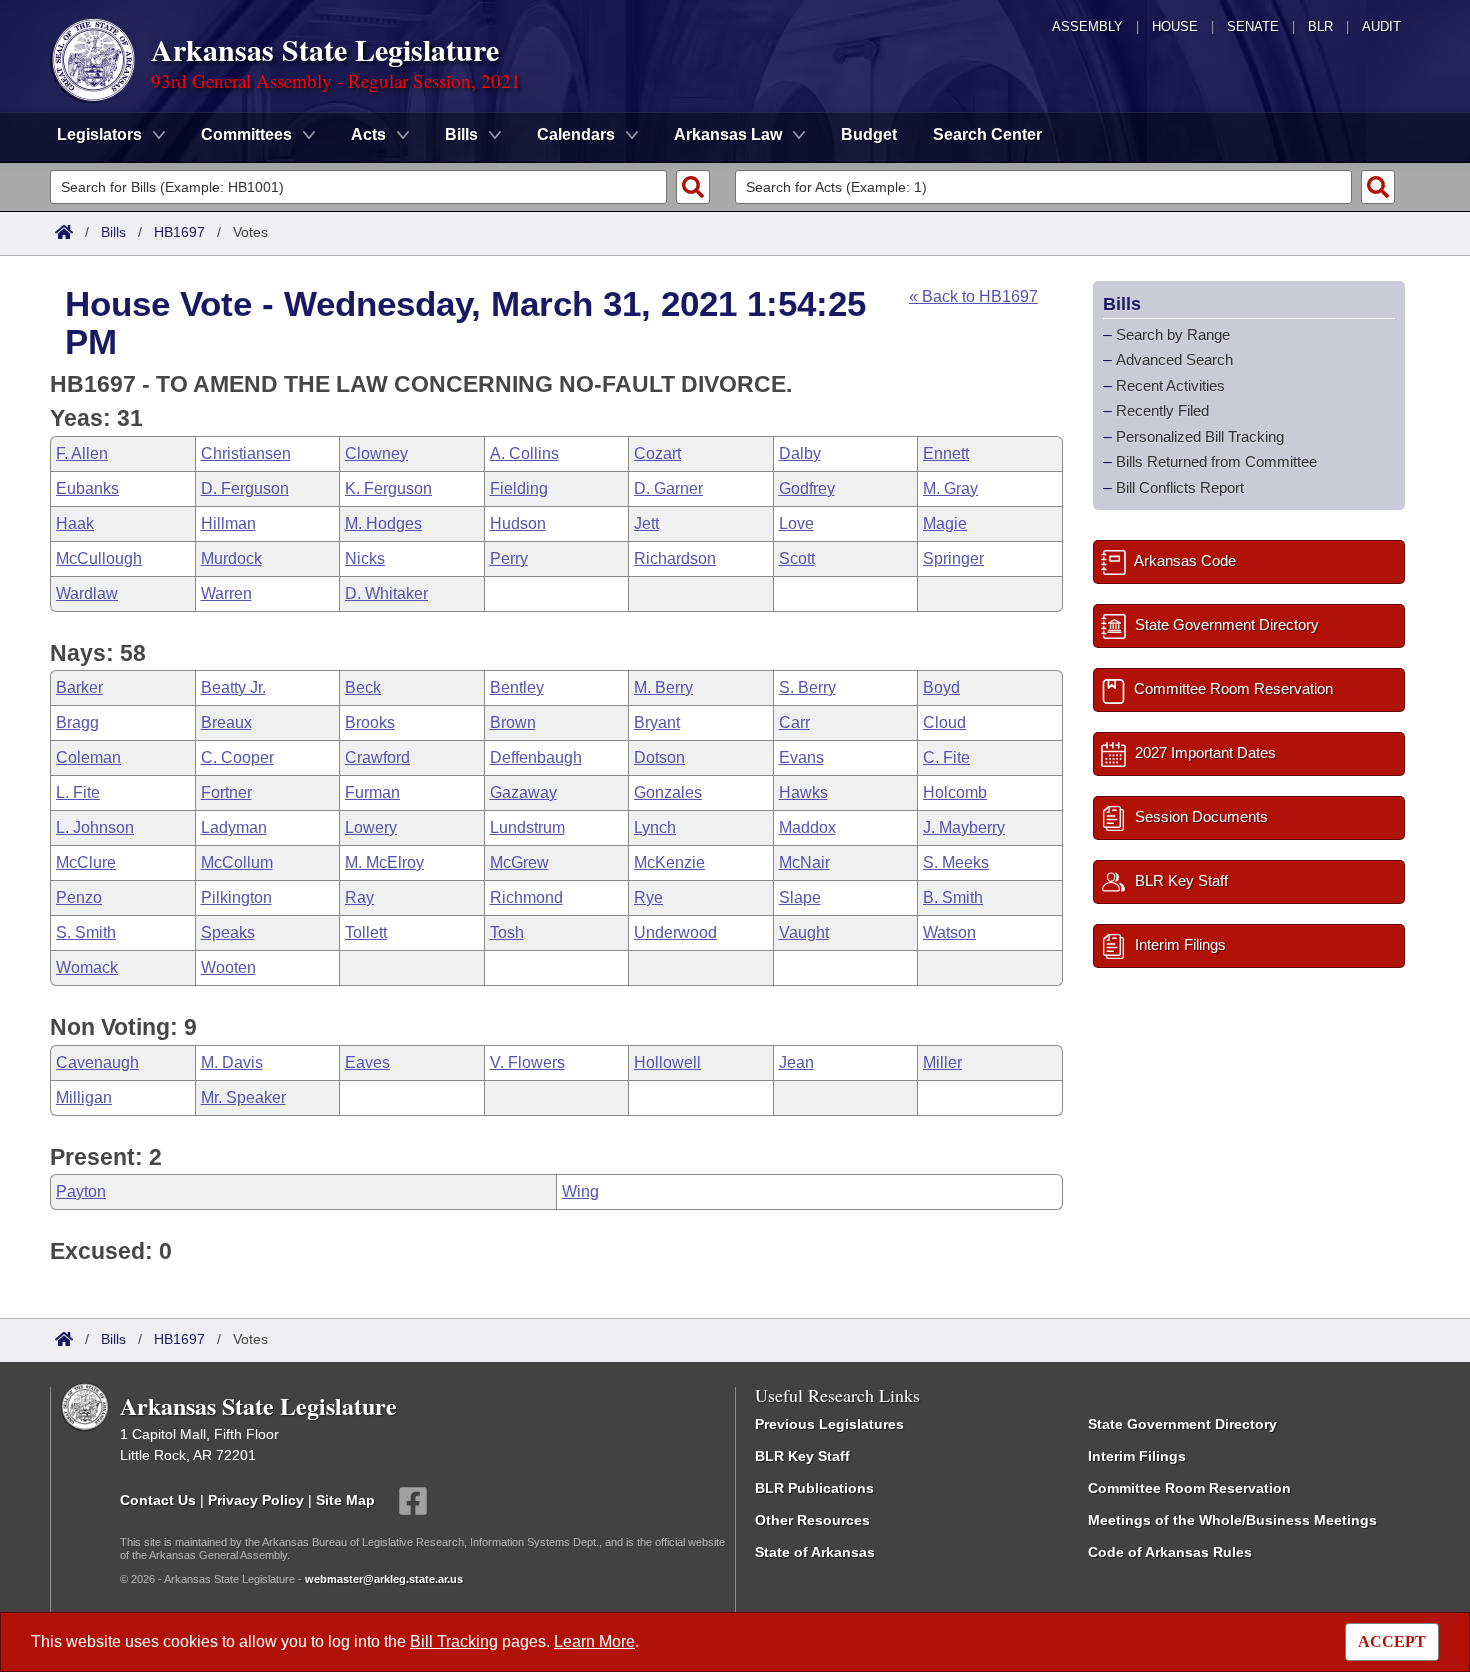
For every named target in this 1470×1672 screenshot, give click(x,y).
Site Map (345, 1499)
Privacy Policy (256, 1499)
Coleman (88, 757)
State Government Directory (1182, 1424)
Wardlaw (87, 593)
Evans (801, 757)
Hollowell (667, 1062)
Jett (646, 523)
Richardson (675, 558)
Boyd (941, 687)
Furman (372, 792)
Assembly (1087, 26)
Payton (81, 1191)
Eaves (367, 1062)
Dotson (659, 757)
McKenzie (669, 862)
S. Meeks (956, 862)
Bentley (517, 687)
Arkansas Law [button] (728, 134)
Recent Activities (1170, 385)
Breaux (226, 722)
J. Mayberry (964, 827)
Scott (797, 558)
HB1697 (179, 232)
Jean (796, 1062)
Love (796, 523)
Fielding (519, 488)
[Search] (693, 187)
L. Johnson (95, 827)
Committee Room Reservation (1189, 1488)
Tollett (366, 932)
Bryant (657, 722)
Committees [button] (246, 134)
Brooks (370, 722)
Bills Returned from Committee (1216, 461)
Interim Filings (1137, 1456)
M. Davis (232, 1062)
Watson (949, 932)
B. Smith (953, 897)
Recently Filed (1162, 410)
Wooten (228, 967)
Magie (945, 523)
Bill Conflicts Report (1180, 487)
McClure (86, 862)
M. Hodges (383, 523)
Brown (513, 722)
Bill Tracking (454, 1641)
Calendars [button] (576, 134)
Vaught (804, 932)
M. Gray (950, 488)
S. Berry (807, 687)
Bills (113, 232)
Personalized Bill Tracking (1200, 436)
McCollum (237, 862)
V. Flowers (527, 1062)
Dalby (800, 453)
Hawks (803, 792)
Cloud (944, 722)
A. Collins (524, 453)
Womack (87, 967)
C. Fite (946, 757)
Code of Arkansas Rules (1170, 1552)
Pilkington (236, 897)
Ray (359, 897)
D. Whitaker (386, 593)
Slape (800, 897)
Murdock (231, 558)
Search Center (987, 134)
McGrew (519, 862)
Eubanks (87, 488)
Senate (1253, 26)
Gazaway (523, 792)
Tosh (507, 932)
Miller (942, 1062)
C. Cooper (237, 757)
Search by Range (1173, 334)
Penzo (79, 897)
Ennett (946, 453)
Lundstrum (527, 827)
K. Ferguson (388, 488)
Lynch (655, 827)
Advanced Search (1174, 359)
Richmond (526, 897)
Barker (79, 687)
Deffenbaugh (536, 757)
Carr (794, 722)
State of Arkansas (815, 1552)
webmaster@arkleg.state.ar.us (384, 1579)
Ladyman (234, 827)
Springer (953, 558)
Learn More (594, 1641)
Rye (648, 897)
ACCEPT (1392, 1641)
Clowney (376, 453)
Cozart (657, 453)
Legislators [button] (99, 134)
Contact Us (158, 1499)
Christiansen (246, 453)
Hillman (228, 523)
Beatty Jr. (233, 687)
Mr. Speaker (243, 1097)
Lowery (371, 827)
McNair (804, 862)
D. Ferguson (245, 488)
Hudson (518, 523)
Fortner (226, 792)
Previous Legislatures (829, 1424)
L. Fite (78, 792)
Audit (1381, 26)
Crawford (377, 757)
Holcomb (955, 792)
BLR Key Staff (802, 1456)
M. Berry (663, 687)
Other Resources (812, 1520)
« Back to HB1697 (973, 296)
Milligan (84, 1097)
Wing (580, 1191)
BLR (1320, 26)
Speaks (228, 932)
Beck (363, 687)
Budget (869, 134)
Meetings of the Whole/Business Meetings (1232, 1520)
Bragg (77, 722)
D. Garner (668, 488)
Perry (509, 558)
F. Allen (82, 453)
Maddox (807, 827)
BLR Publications (814, 1488)
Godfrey (807, 488)
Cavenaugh (97, 1062)
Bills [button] (461, 134)
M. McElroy (384, 862)
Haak (75, 523)
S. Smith (86, 932)
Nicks (365, 558)
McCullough (99, 558)
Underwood (675, 932)
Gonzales (668, 792)
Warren (226, 593)
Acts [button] (368, 134)
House (1175, 26)
